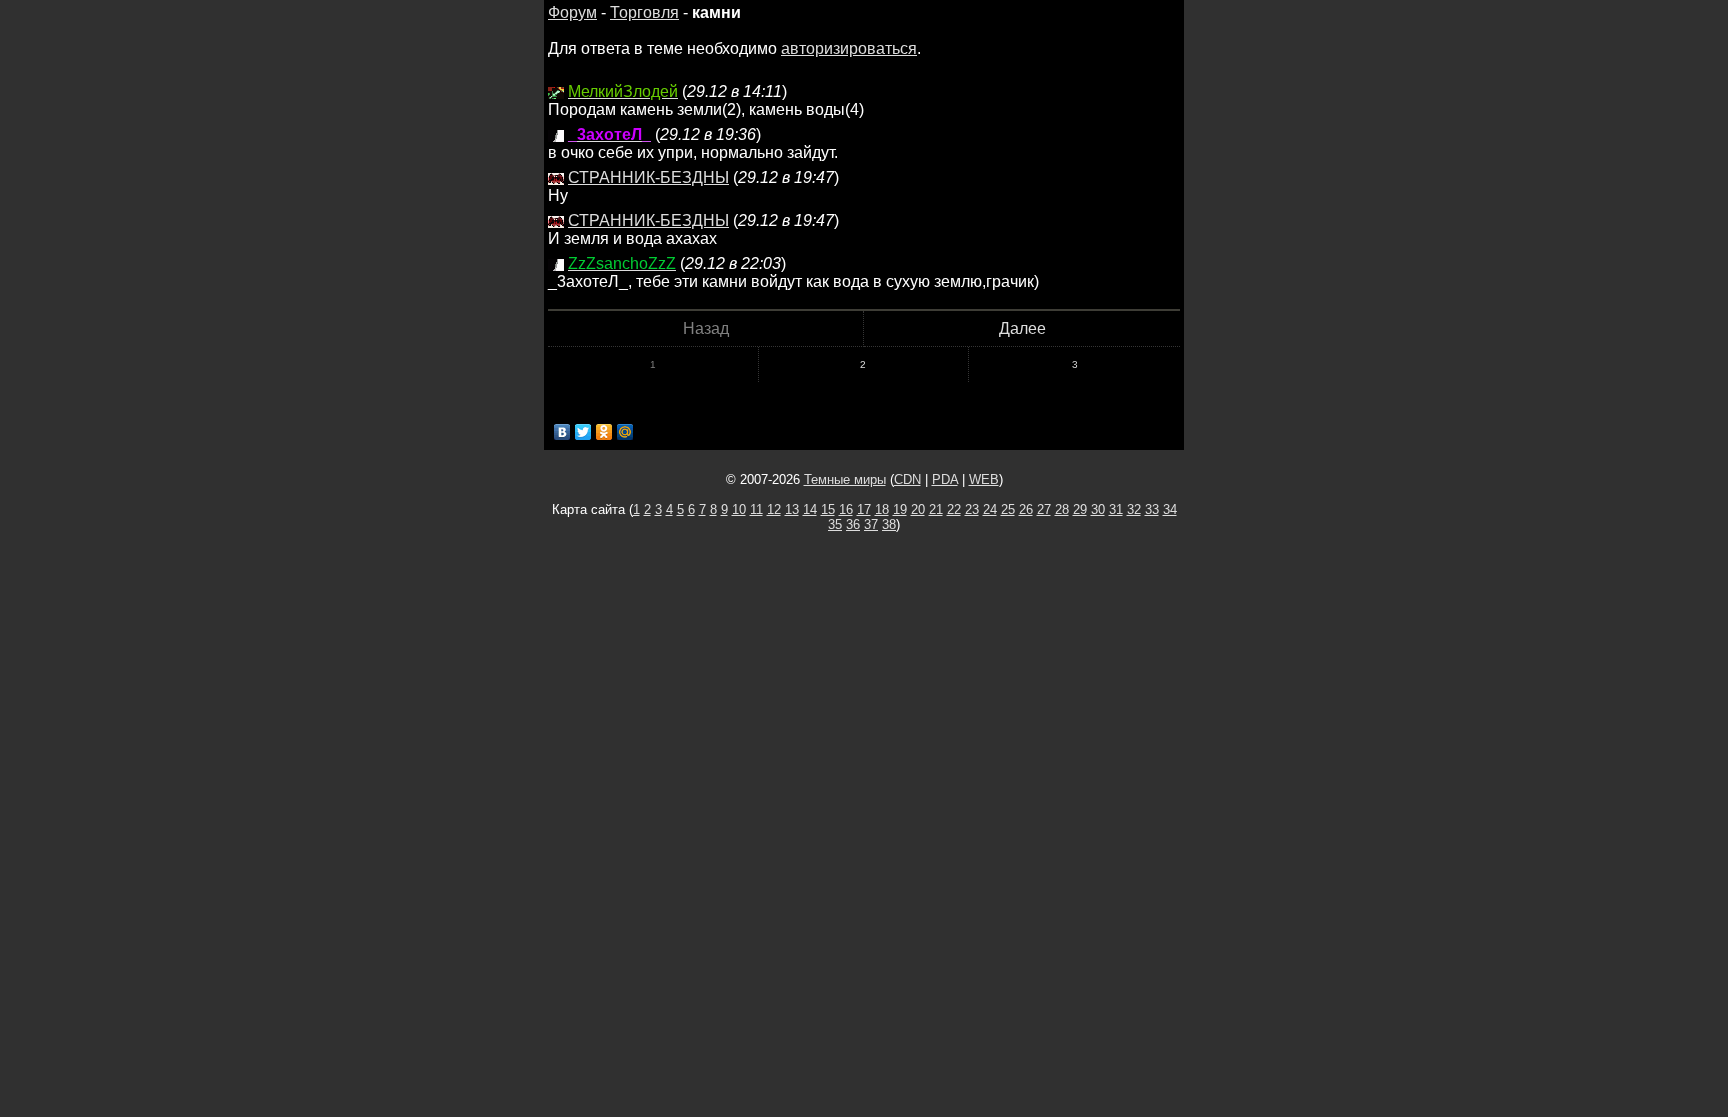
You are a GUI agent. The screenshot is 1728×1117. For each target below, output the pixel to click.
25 (1008, 509)
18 (882, 509)
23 (972, 509)
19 (900, 509)
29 (1080, 509)
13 (792, 509)
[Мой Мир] (625, 432)
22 (954, 509)
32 (1134, 509)
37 (871, 524)
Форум (572, 12)
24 (990, 509)
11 (756, 509)
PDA (945, 479)
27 (1044, 509)
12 (774, 509)
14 (810, 509)
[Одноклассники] (604, 432)
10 (739, 509)
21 (936, 509)
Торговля (644, 12)
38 (889, 524)
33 (1152, 509)
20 (918, 509)
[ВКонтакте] (562, 432)
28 (1062, 509)
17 (864, 509)
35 (835, 524)
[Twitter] (583, 432)
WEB (984, 479)
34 (1170, 509)
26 (1026, 509)
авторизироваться (849, 48)
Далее (1022, 328)
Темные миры (845, 479)
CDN (907, 479)
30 (1098, 509)
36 (853, 524)
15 (828, 509)
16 (846, 509)
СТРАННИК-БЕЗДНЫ (648, 177)
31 (1116, 509)
